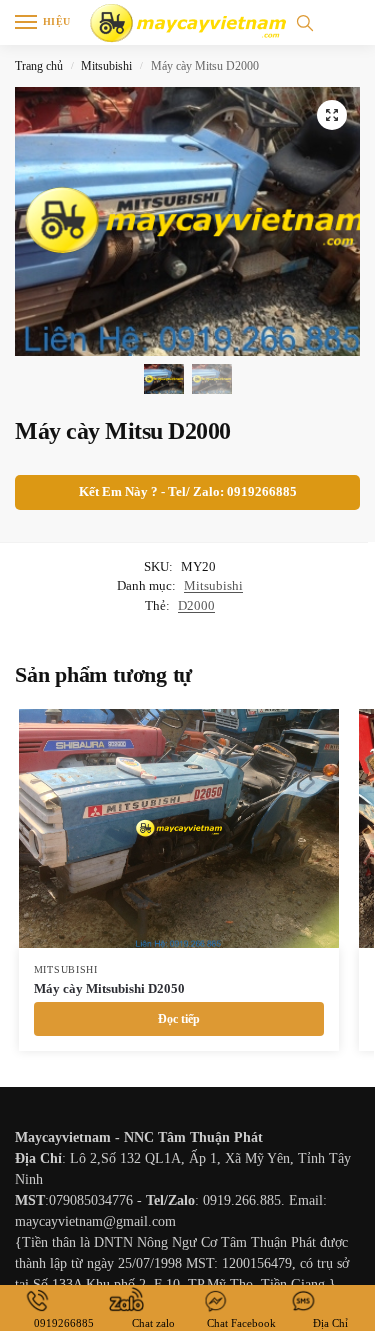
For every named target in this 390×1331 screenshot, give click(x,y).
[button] (332, 115)
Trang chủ (39, 66)
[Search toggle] (305, 22)
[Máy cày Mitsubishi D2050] (179, 828)
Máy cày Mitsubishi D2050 (109, 988)
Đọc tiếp (179, 1019)
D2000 (196, 605)
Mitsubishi (106, 66)
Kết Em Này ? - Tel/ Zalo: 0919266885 (188, 492)
